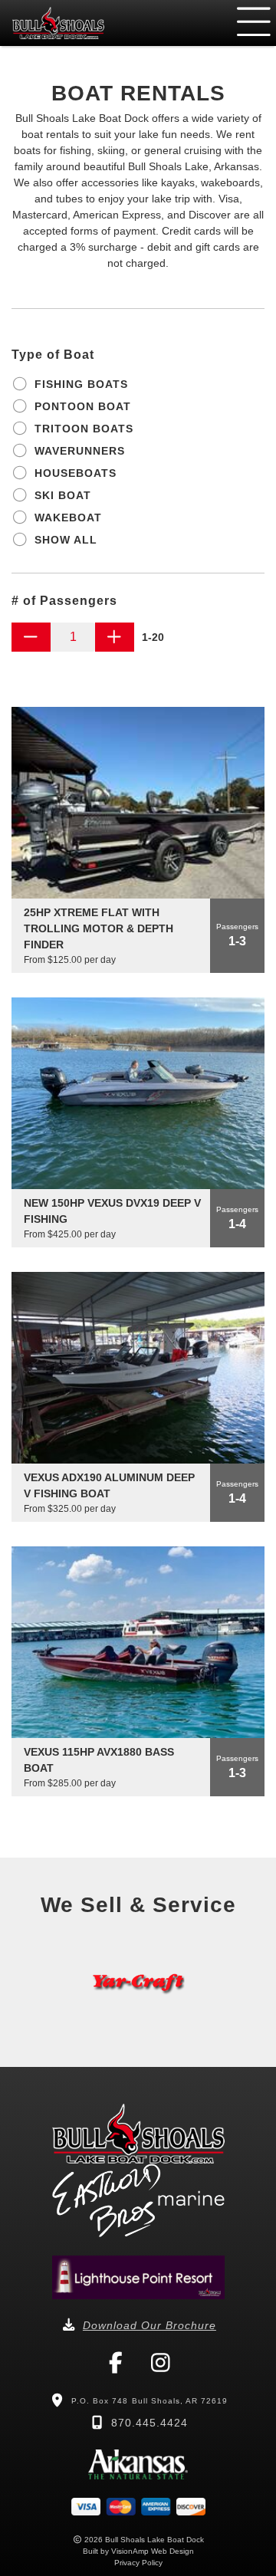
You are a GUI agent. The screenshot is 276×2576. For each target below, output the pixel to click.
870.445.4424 (149, 2423)
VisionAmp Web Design (153, 2551)
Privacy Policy (138, 2563)
